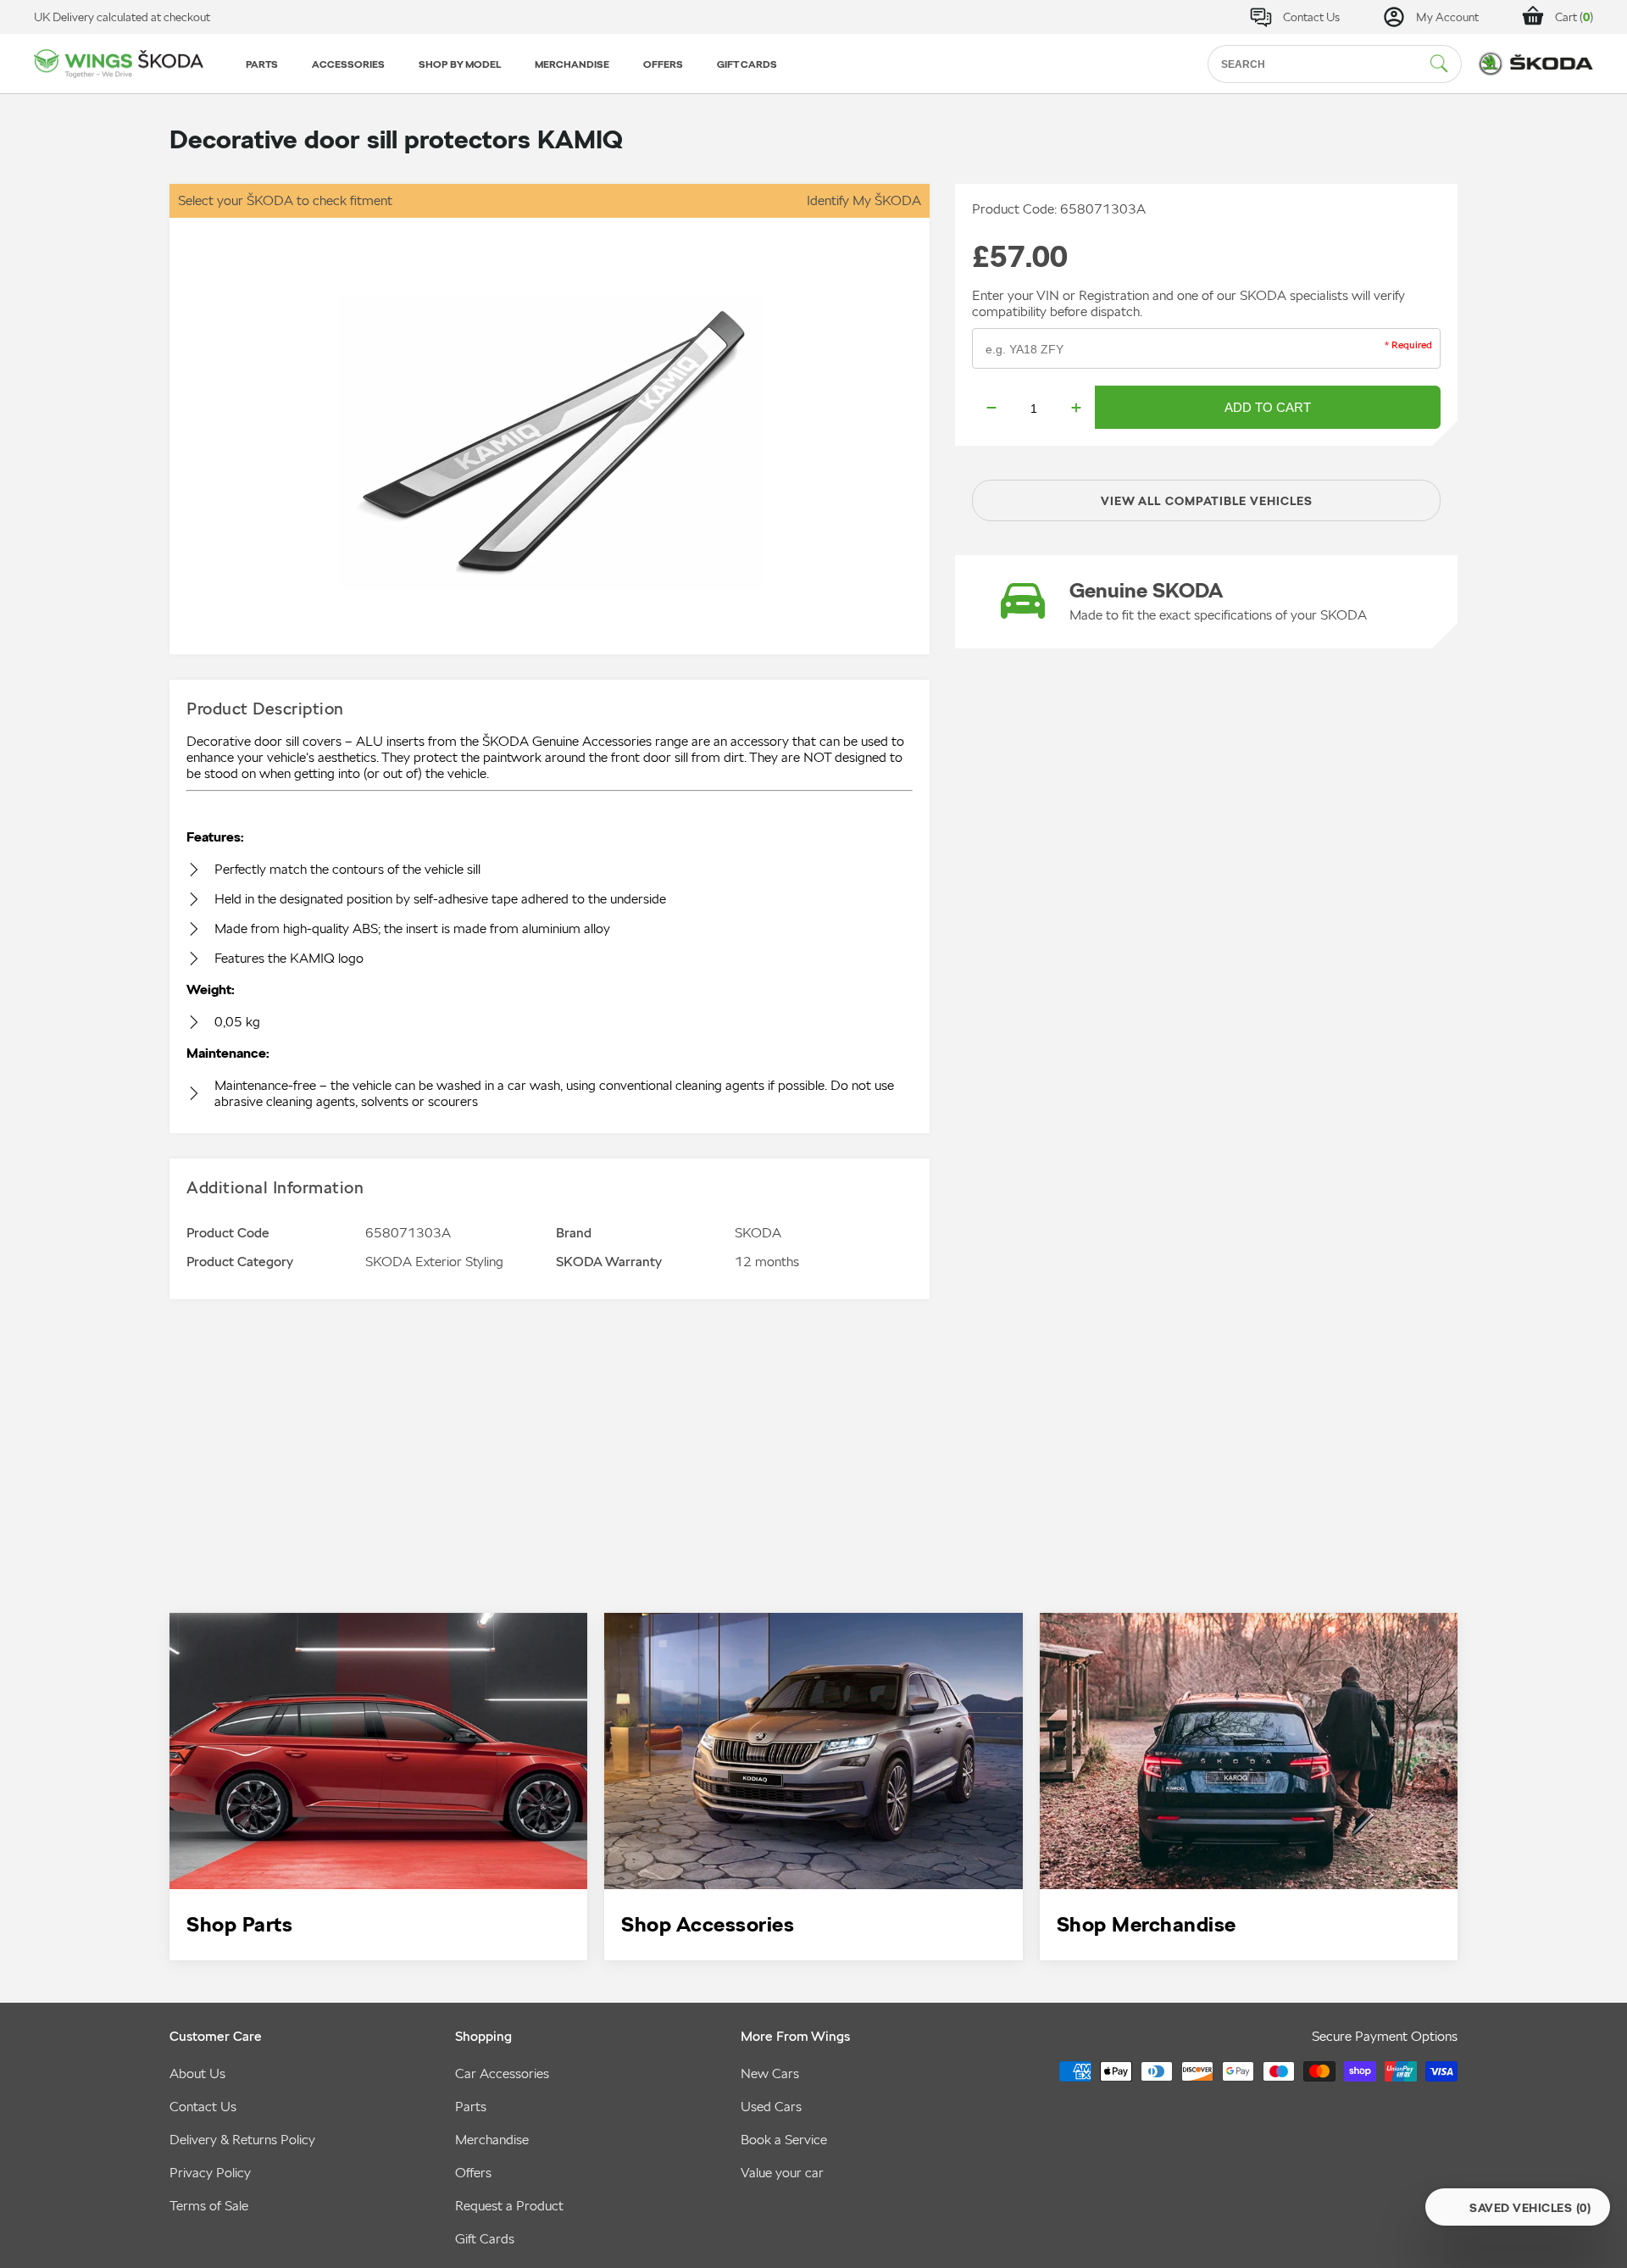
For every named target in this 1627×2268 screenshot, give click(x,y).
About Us (197, 2073)
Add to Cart (1268, 407)
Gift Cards (485, 2239)
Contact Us (203, 2107)
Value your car (782, 2173)
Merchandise (492, 2140)
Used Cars (771, 2107)
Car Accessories (502, 2073)
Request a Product (509, 2206)
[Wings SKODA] (119, 64)
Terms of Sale (209, 2206)
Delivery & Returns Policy (242, 2140)
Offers (473, 2173)
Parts (471, 2107)
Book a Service (784, 2140)
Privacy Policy (210, 2173)
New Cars (770, 2073)
